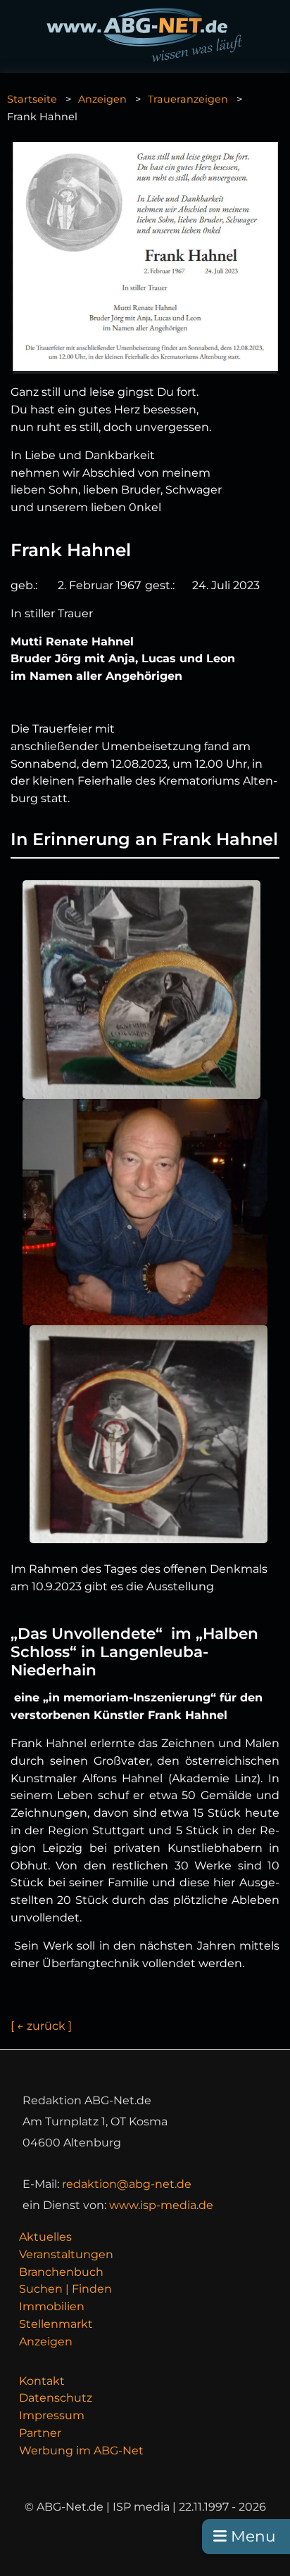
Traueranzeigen (188, 99)
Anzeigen (102, 99)
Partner (40, 2433)
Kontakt (42, 2381)
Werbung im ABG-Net (81, 2451)
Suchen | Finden (65, 2289)
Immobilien (52, 2306)
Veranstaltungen (66, 2254)
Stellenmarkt (56, 2324)
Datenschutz (56, 2398)
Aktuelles (45, 2237)
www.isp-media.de (161, 2205)
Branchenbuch (61, 2272)
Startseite (32, 99)
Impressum (52, 2415)
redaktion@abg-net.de (127, 2184)
